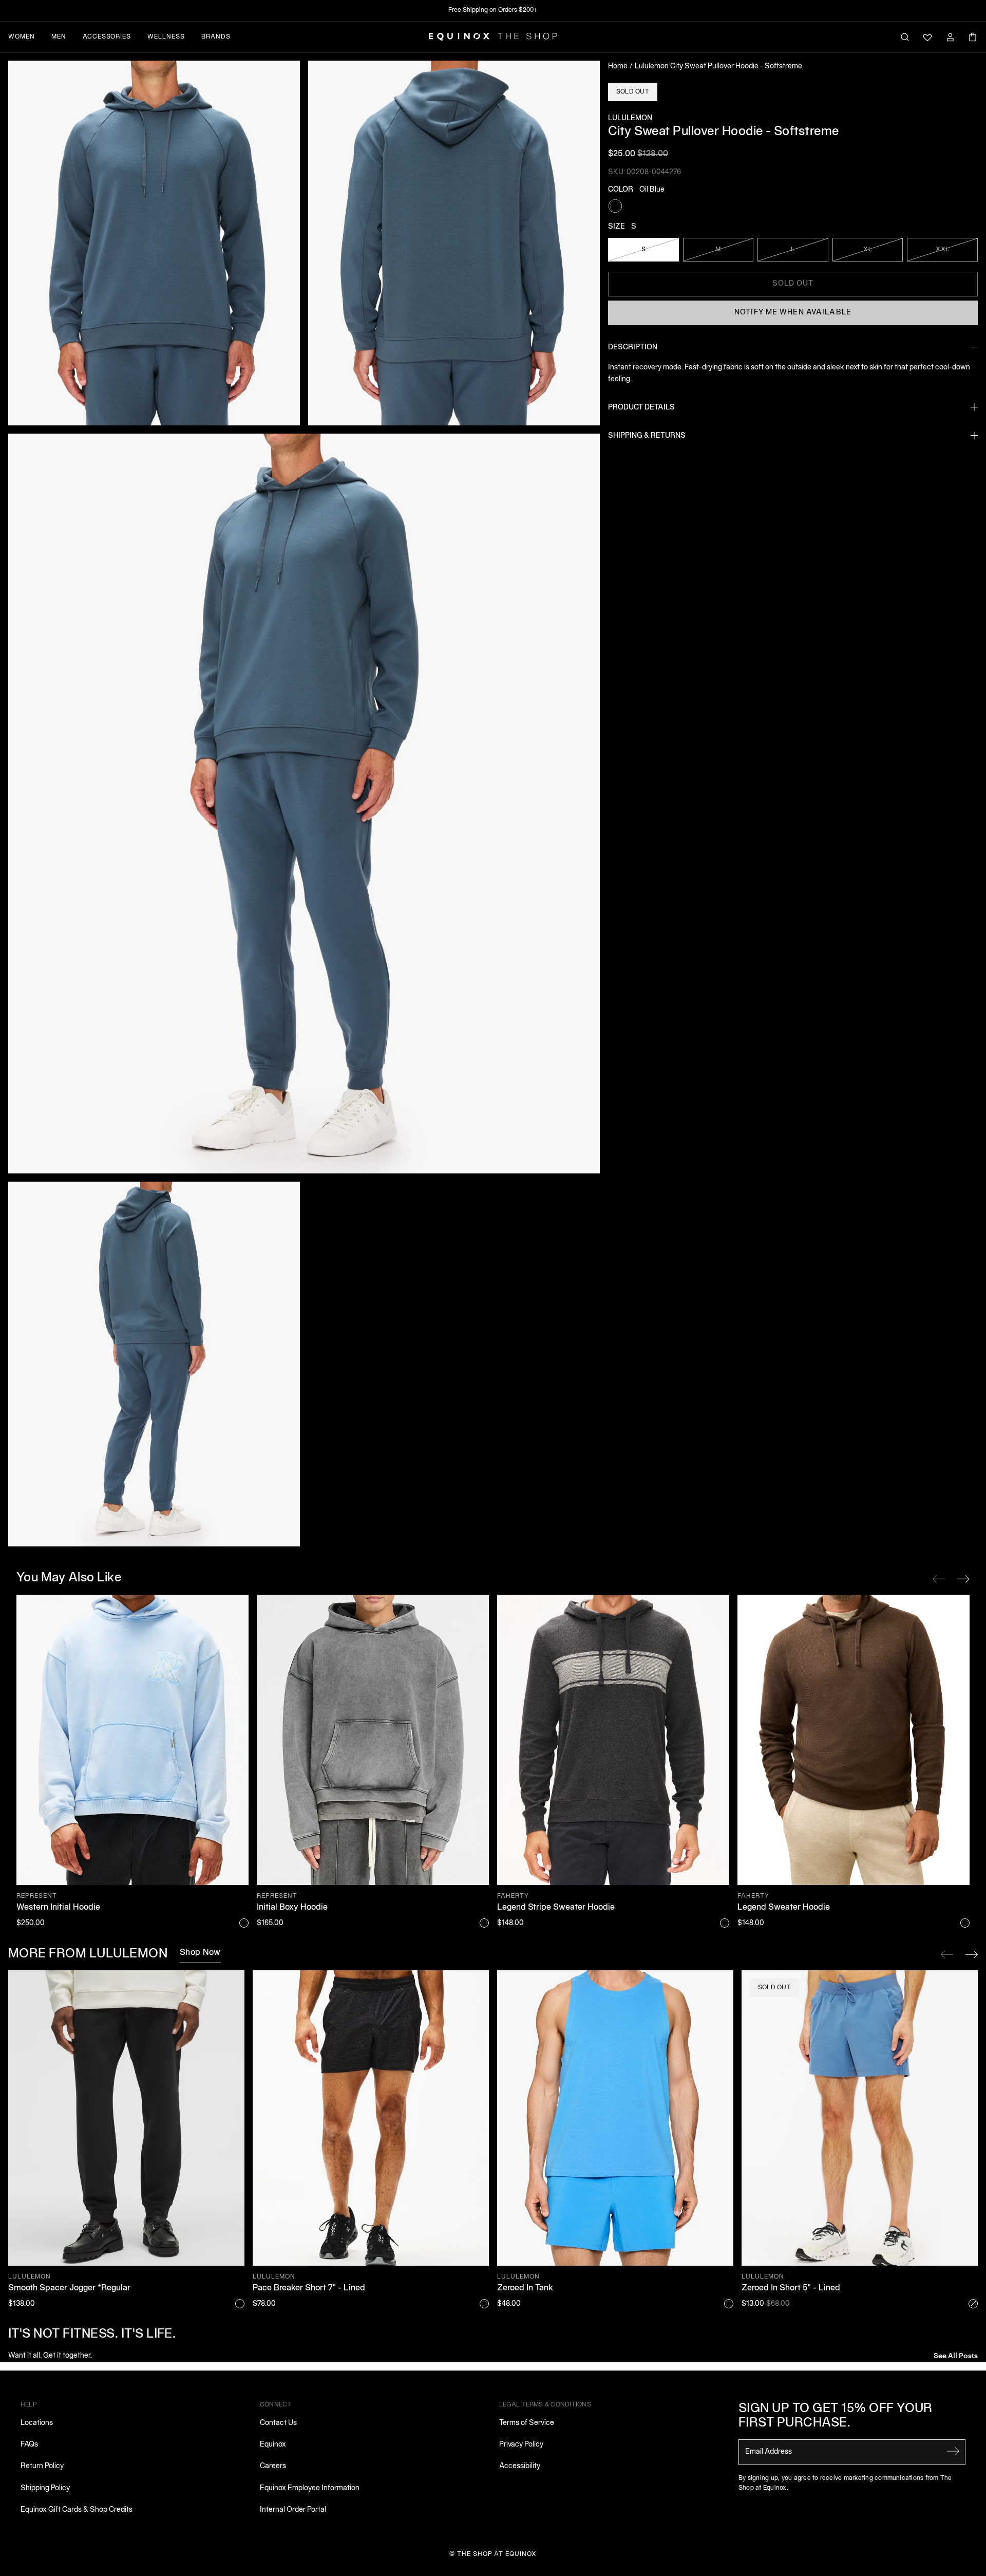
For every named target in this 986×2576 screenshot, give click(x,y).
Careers (273, 2466)
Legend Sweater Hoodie (784, 1908)
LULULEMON (630, 118)
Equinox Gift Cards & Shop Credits (77, 2510)
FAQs (29, 2445)
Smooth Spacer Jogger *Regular (69, 2288)
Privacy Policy (521, 2445)
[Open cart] (973, 37)
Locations (37, 2423)
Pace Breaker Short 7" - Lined (309, 2288)
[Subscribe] (953, 2451)
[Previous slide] (947, 1954)
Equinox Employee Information (310, 2488)
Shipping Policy (45, 2488)
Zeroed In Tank (525, 2288)
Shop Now (200, 1953)
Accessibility (520, 2466)
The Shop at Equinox (497, 2554)
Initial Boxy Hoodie (292, 1908)
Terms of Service (527, 2423)
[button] (154, 243)
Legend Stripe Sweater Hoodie (556, 1908)
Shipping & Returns (647, 435)
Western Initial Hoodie (58, 1908)
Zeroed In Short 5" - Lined (791, 2288)
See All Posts (956, 2355)
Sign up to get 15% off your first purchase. (836, 2416)
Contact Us (278, 2423)
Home (618, 67)
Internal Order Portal (293, 2510)
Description (633, 347)
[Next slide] (972, 1954)
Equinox (273, 2445)
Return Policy (42, 2466)
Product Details (641, 407)
